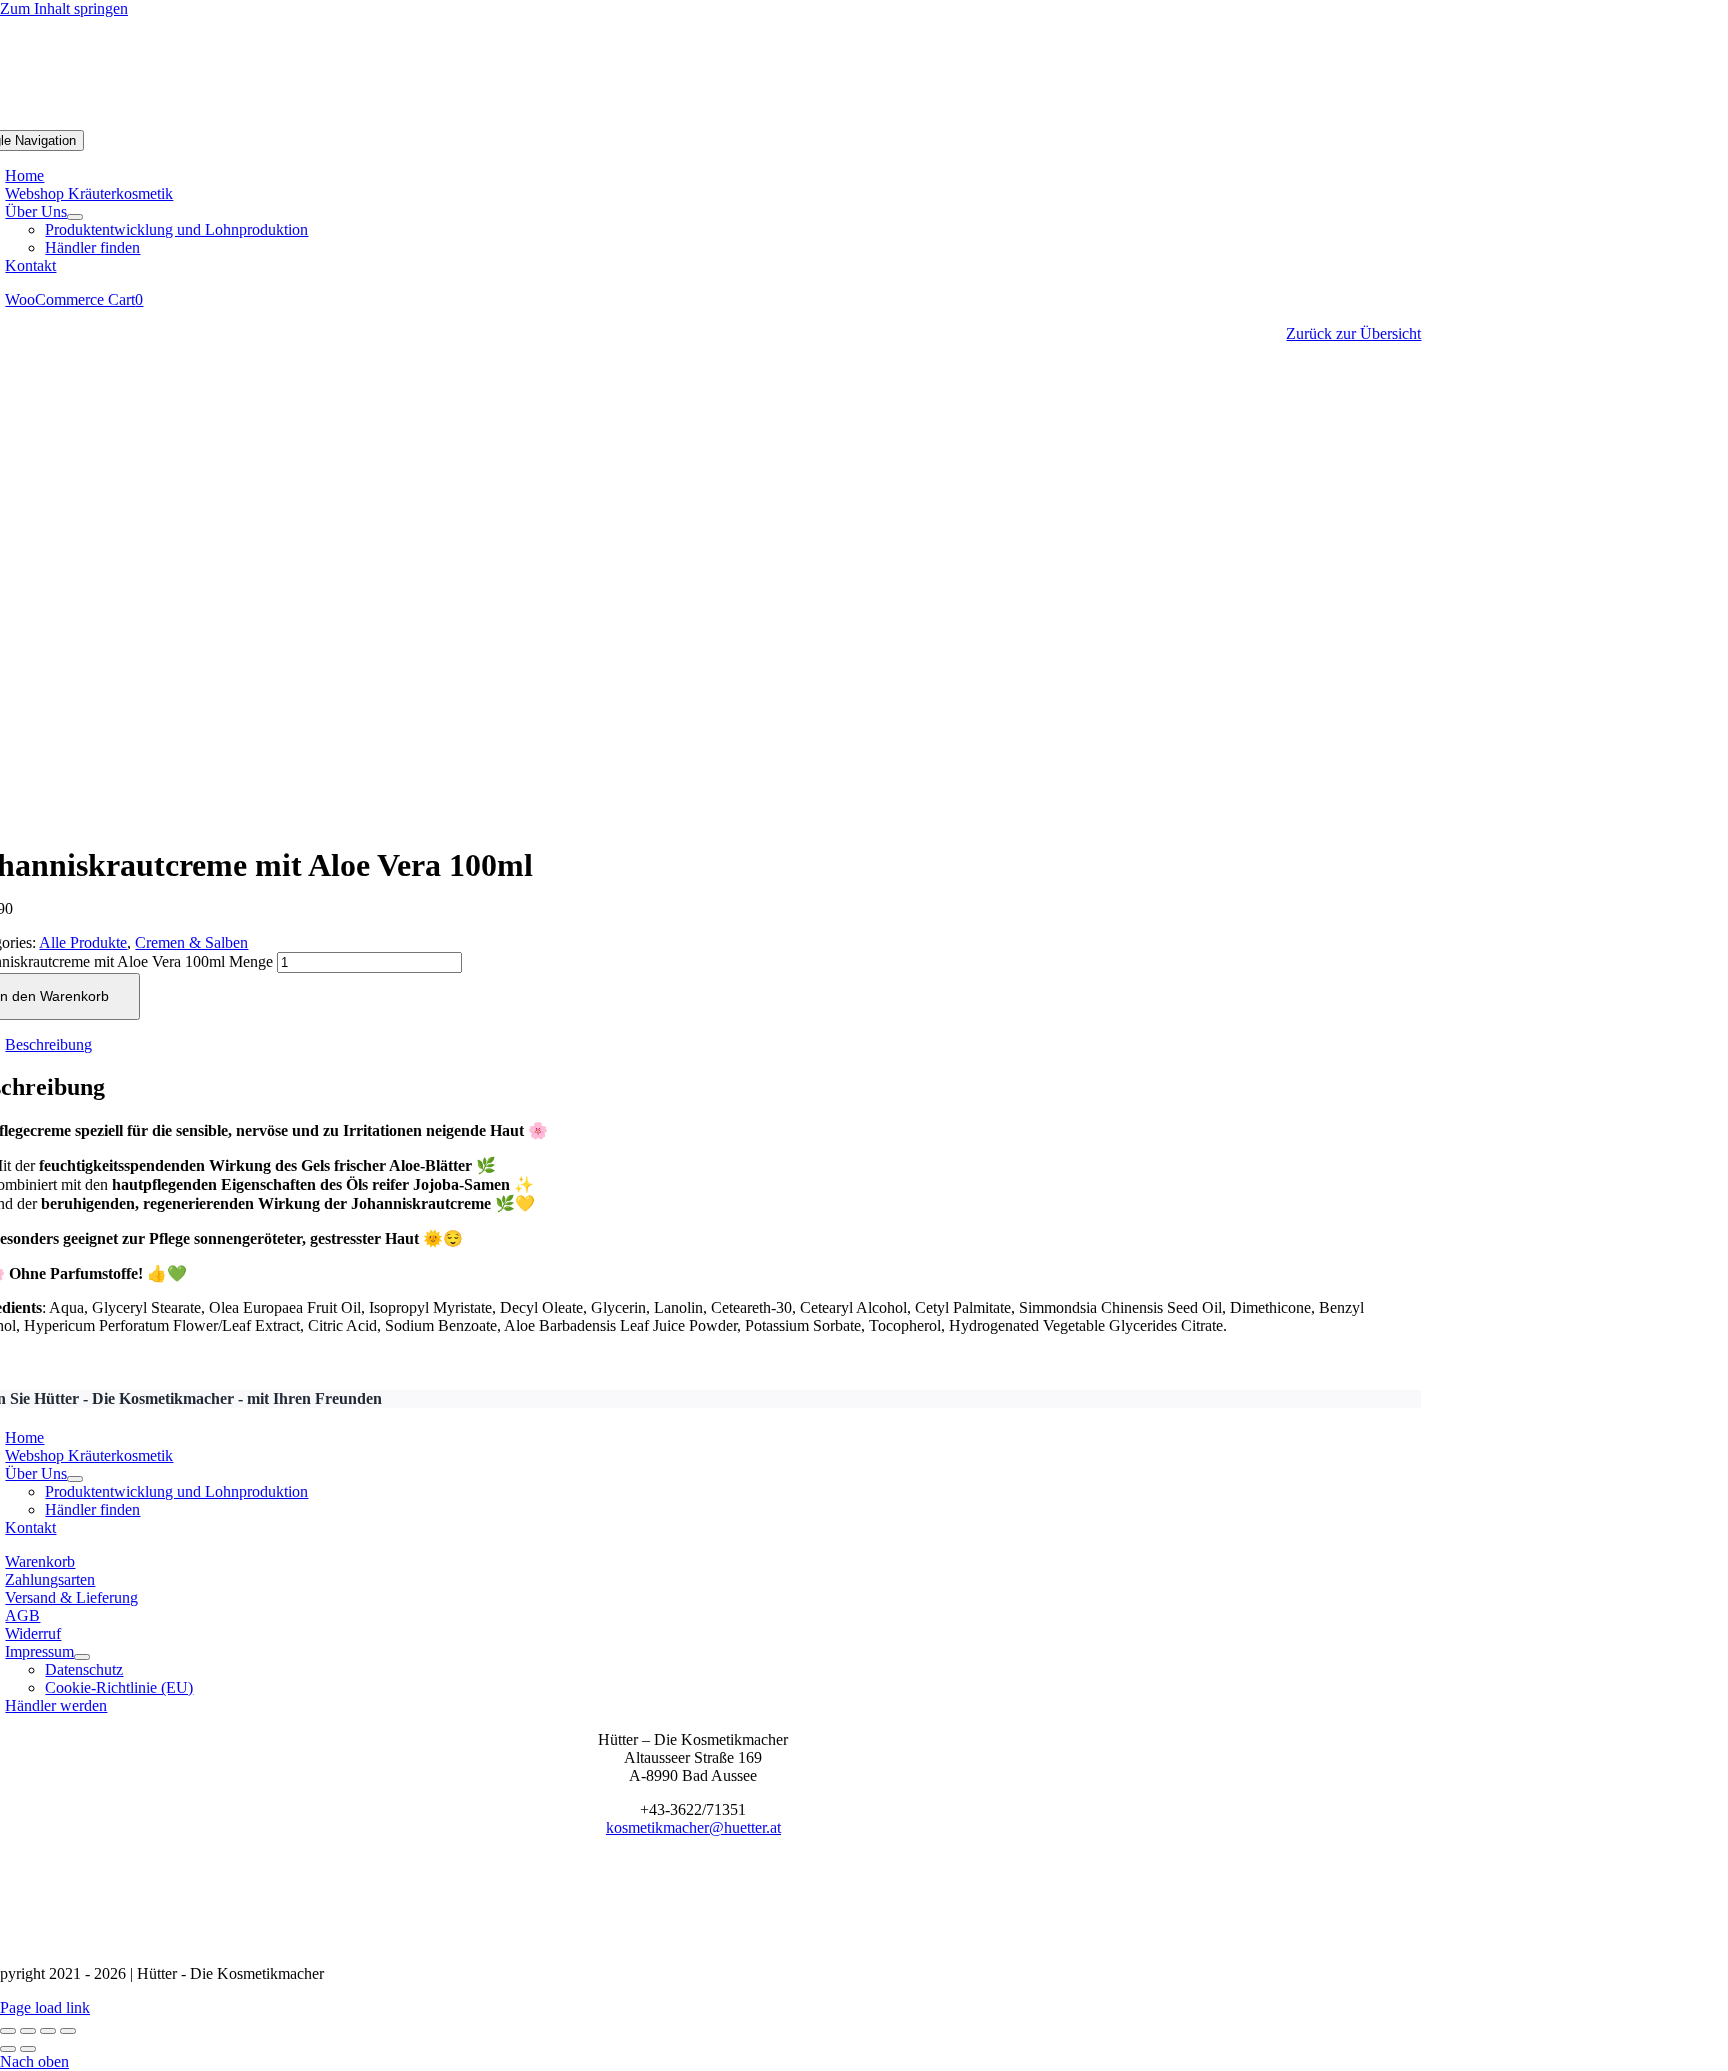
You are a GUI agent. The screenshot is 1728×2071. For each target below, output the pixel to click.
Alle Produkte (83, 942)
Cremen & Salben (191, 942)
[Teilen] (48, 2031)
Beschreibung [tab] (48, 1044)
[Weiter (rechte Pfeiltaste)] (28, 2049)
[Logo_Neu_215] (864, 120)
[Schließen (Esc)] (68, 2031)
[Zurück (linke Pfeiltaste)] (8, 2049)
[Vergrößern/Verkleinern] (8, 2031)
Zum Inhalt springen (64, 8)
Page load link (45, 2007)
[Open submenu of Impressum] (82, 1657)
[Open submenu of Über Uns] (75, 217)
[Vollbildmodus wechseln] (28, 2031)
